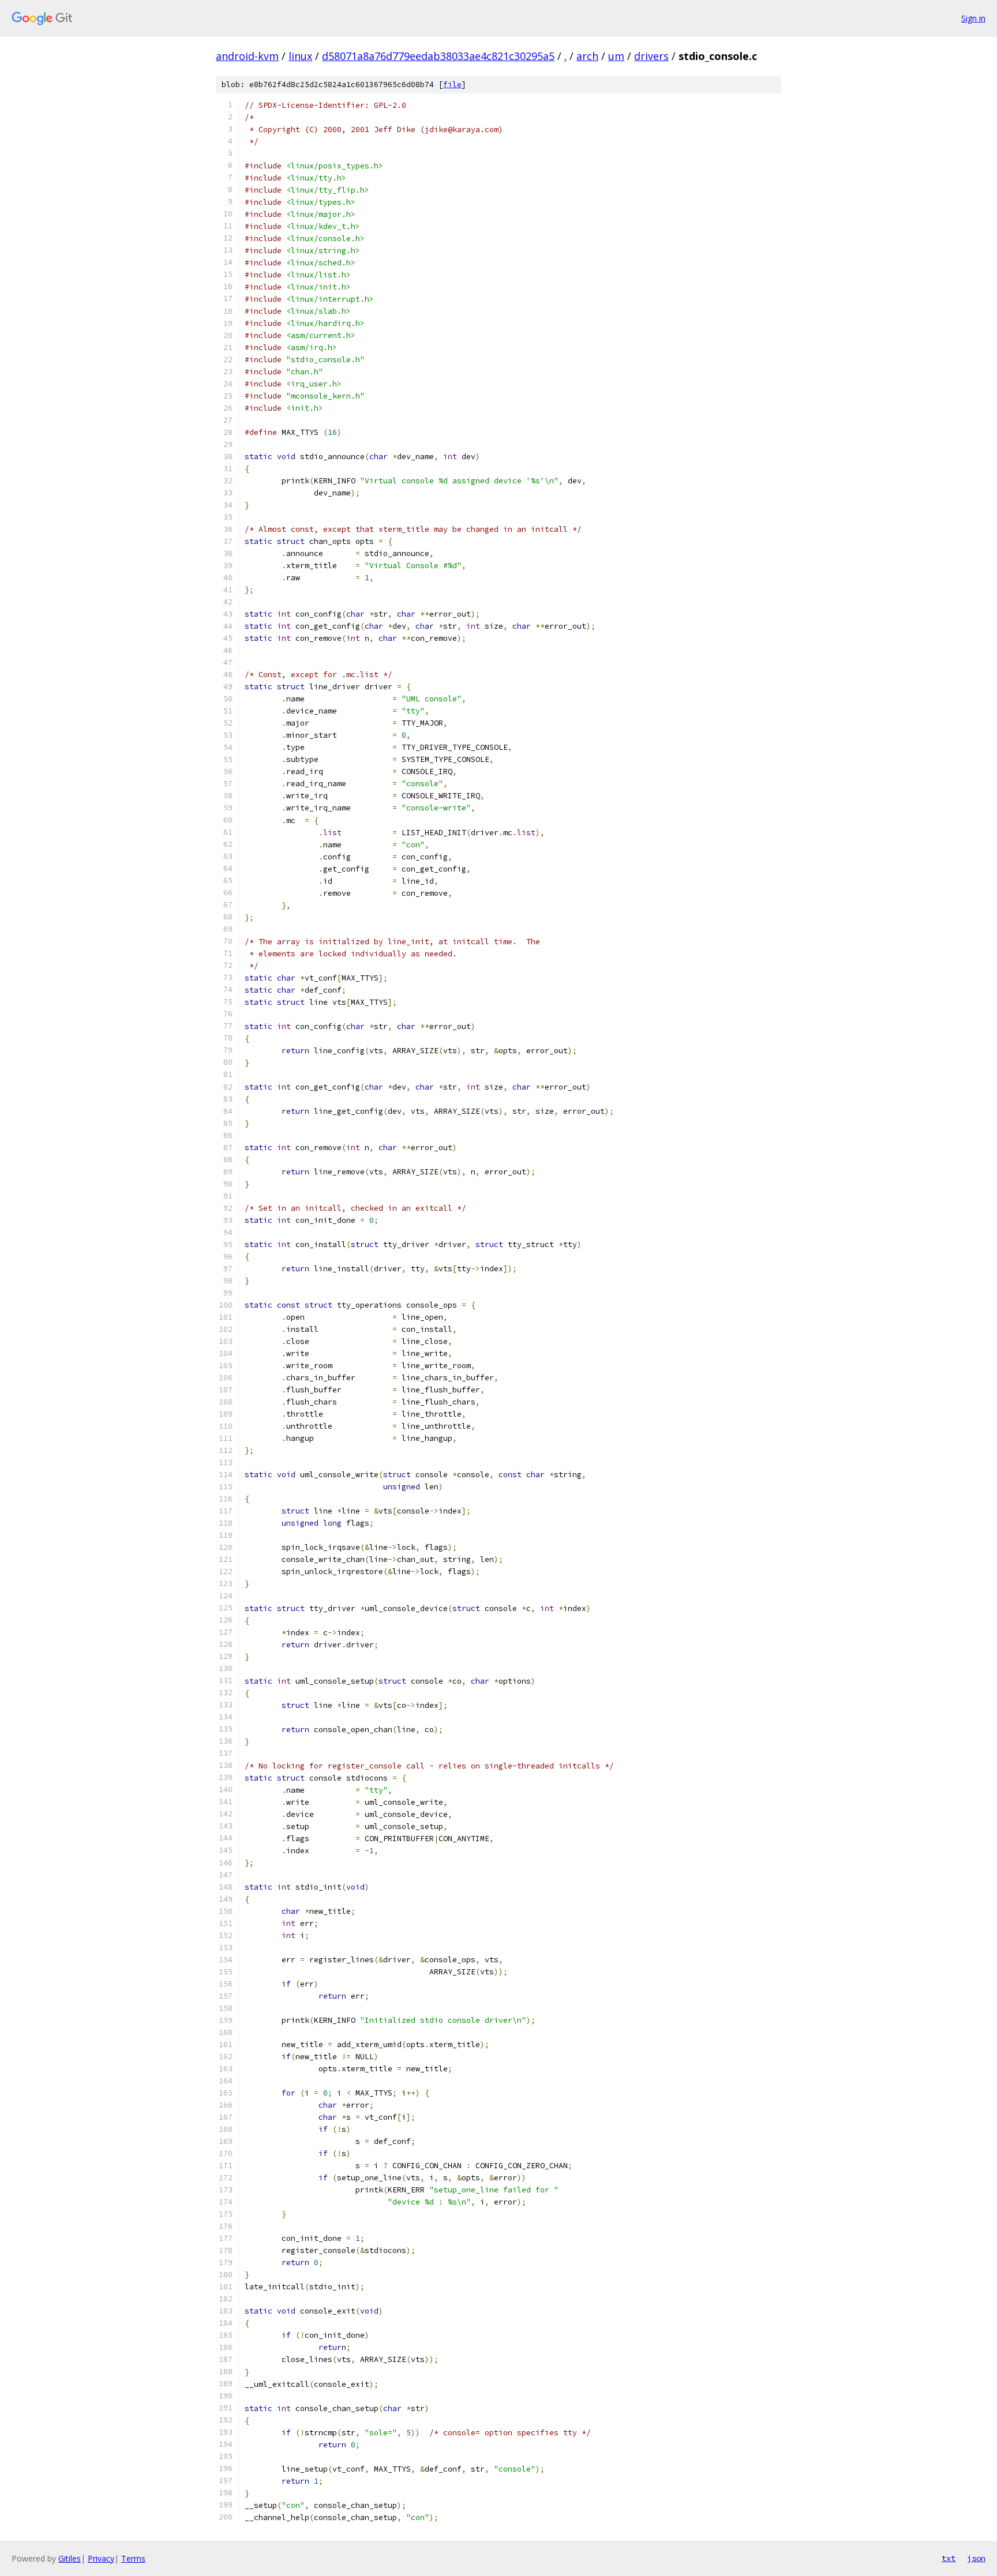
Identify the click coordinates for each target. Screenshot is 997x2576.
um (616, 56)
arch (587, 56)
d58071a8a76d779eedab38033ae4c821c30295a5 (438, 56)
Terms (133, 2558)
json (976, 2558)
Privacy (101, 2558)
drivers (651, 56)
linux (300, 56)
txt (949, 2558)
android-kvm (247, 56)
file (452, 85)
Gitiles (70, 2558)
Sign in (973, 18)
